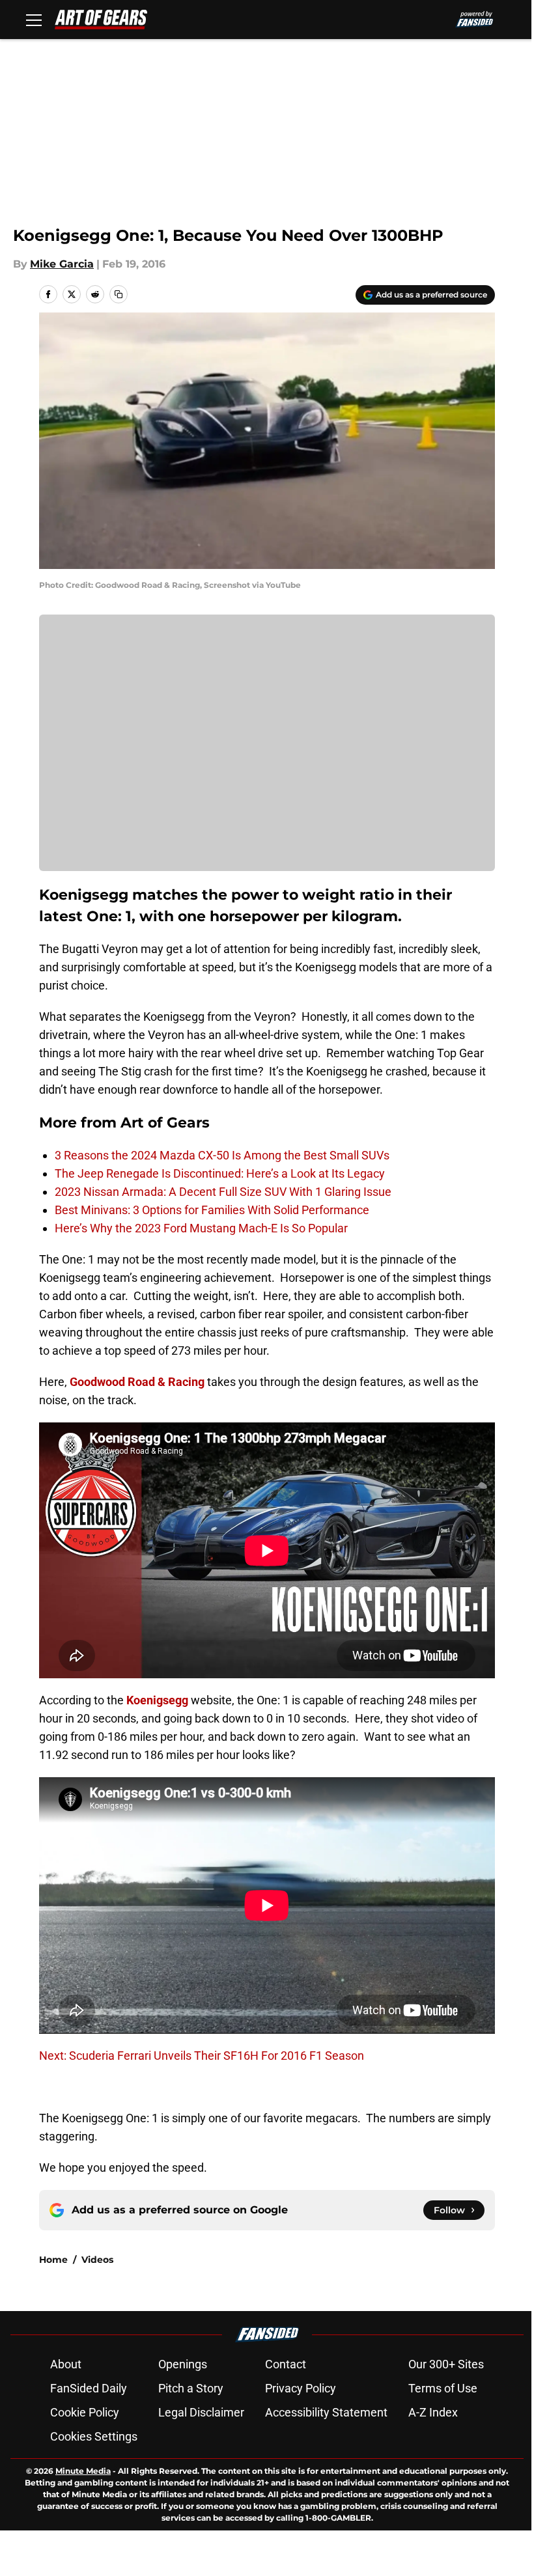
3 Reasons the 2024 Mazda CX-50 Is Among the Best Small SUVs (222, 1155)
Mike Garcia (62, 264)
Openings (183, 2364)
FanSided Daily (89, 2388)
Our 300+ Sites (446, 2364)
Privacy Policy (301, 2388)
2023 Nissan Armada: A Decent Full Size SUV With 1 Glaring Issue (223, 1192)
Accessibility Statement (326, 2412)
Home (53, 2260)
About (66, 2364)
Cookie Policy (85, 2412)
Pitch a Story (191, 2388)
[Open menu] (34, 20)
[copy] (119, 294)
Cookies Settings (94, 2436)
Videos (97, 2260)
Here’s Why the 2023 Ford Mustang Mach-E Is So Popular (201, 1228)
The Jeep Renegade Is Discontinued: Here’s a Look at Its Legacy (220, 1173)
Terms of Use (443, 2388)
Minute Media (83, 2471)
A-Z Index (433, 2412)
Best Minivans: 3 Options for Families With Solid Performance (212, 1210)
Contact (286, 2364)
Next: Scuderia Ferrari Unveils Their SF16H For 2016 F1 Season (202, 2056)
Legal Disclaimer (201, 2412)
